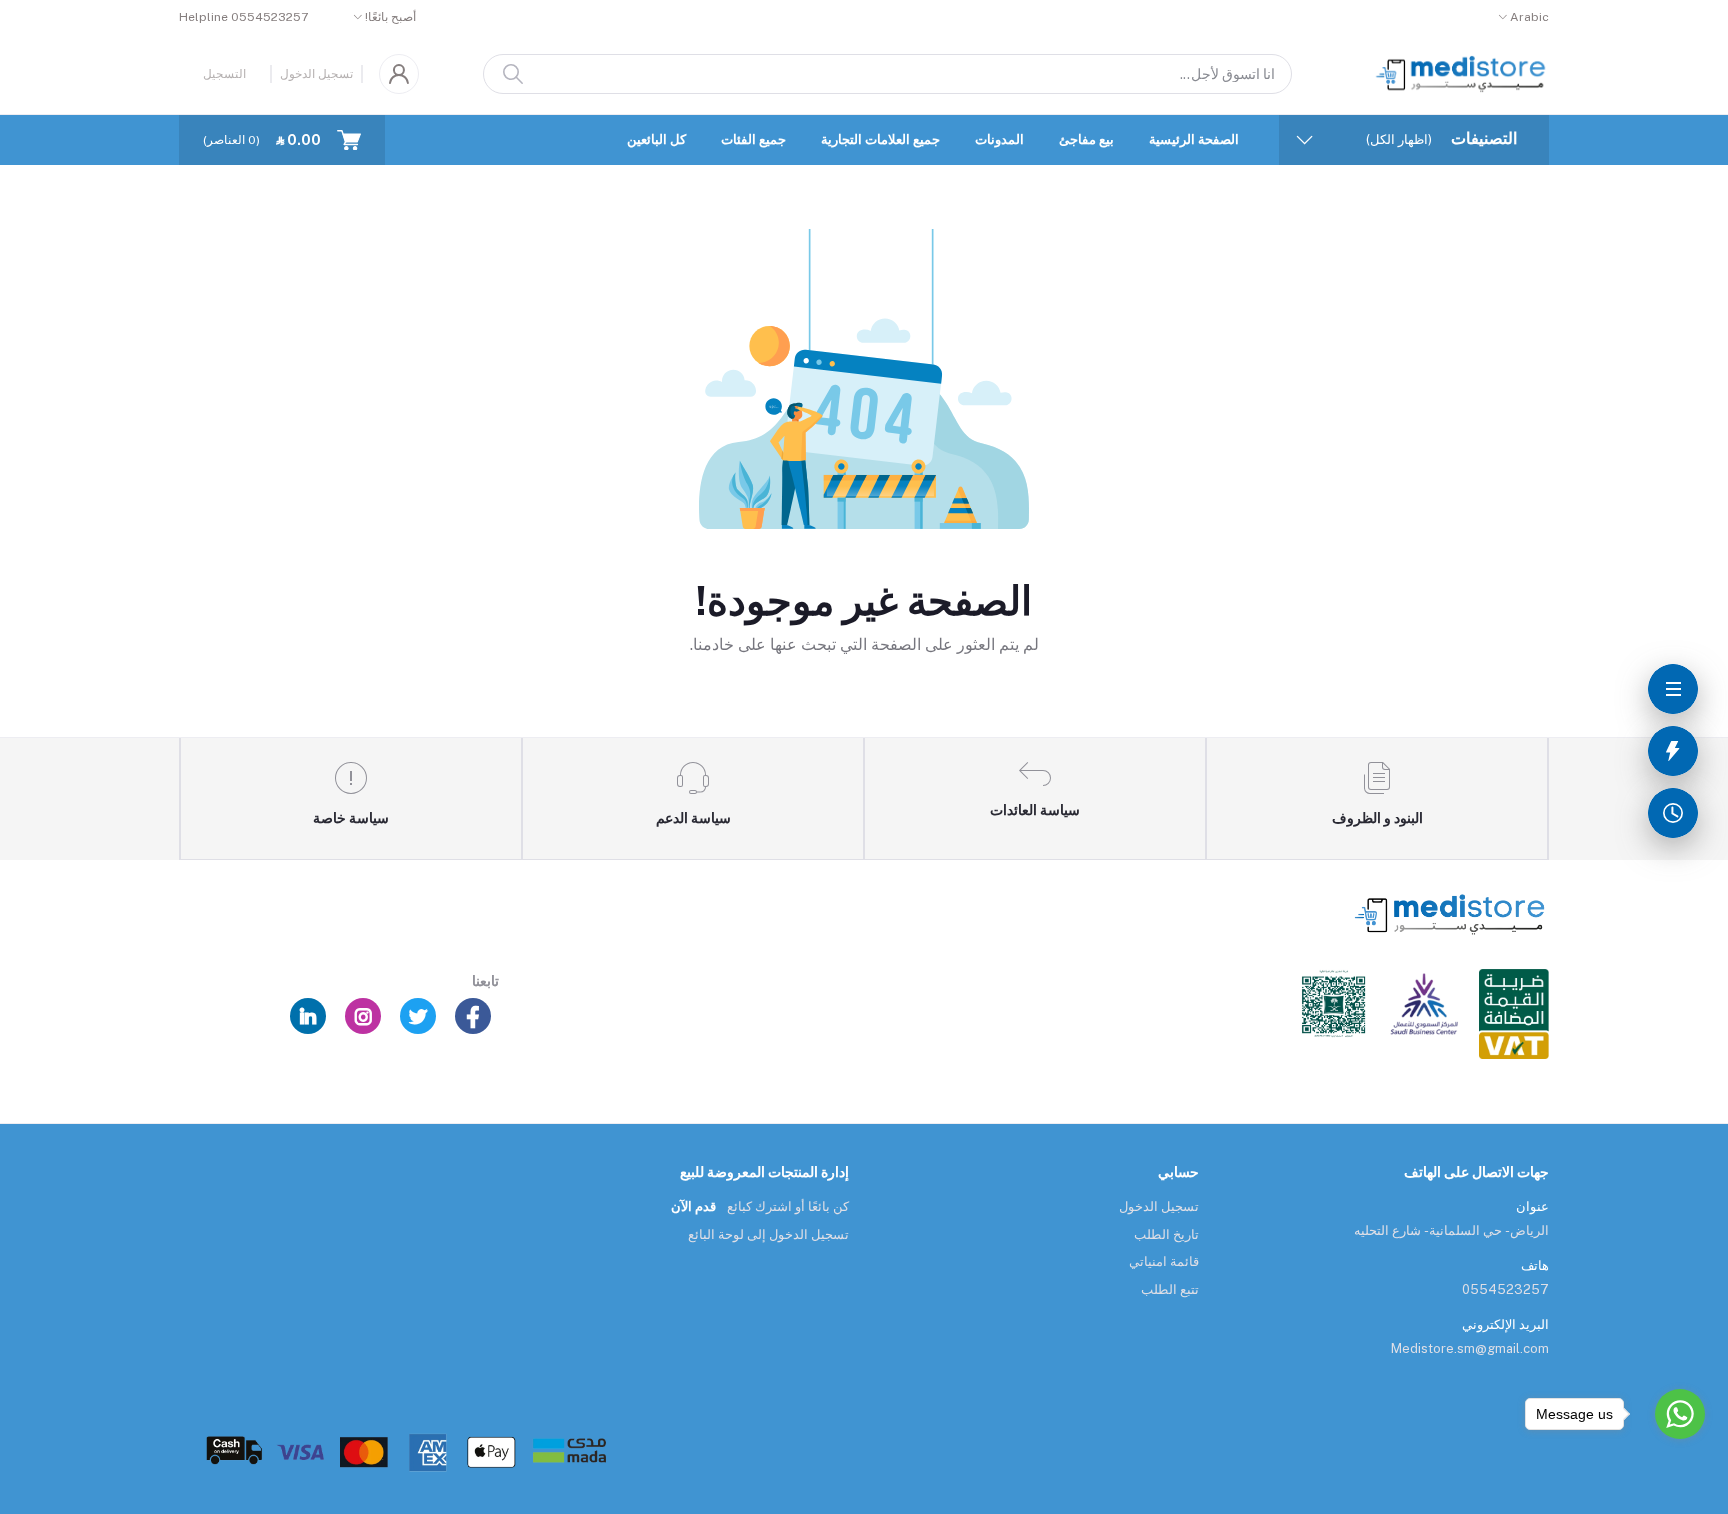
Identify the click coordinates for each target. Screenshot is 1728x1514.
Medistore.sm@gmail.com (1470, 1348)
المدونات (999, 139)
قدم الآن (693, 1206)
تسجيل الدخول (316, 74)
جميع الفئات (753, 139)
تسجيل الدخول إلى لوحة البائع (768, 1234)
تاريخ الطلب (1166, 1234)
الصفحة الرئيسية (1194, 139)
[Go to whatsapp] (1680, 1414)
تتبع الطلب (1170, 1289)
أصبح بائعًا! (390, 17)
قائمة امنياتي (1164, 1261)
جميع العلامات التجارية (880, 139)
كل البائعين (656, 139)
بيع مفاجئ (1086, 139)
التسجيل (224, 74)
